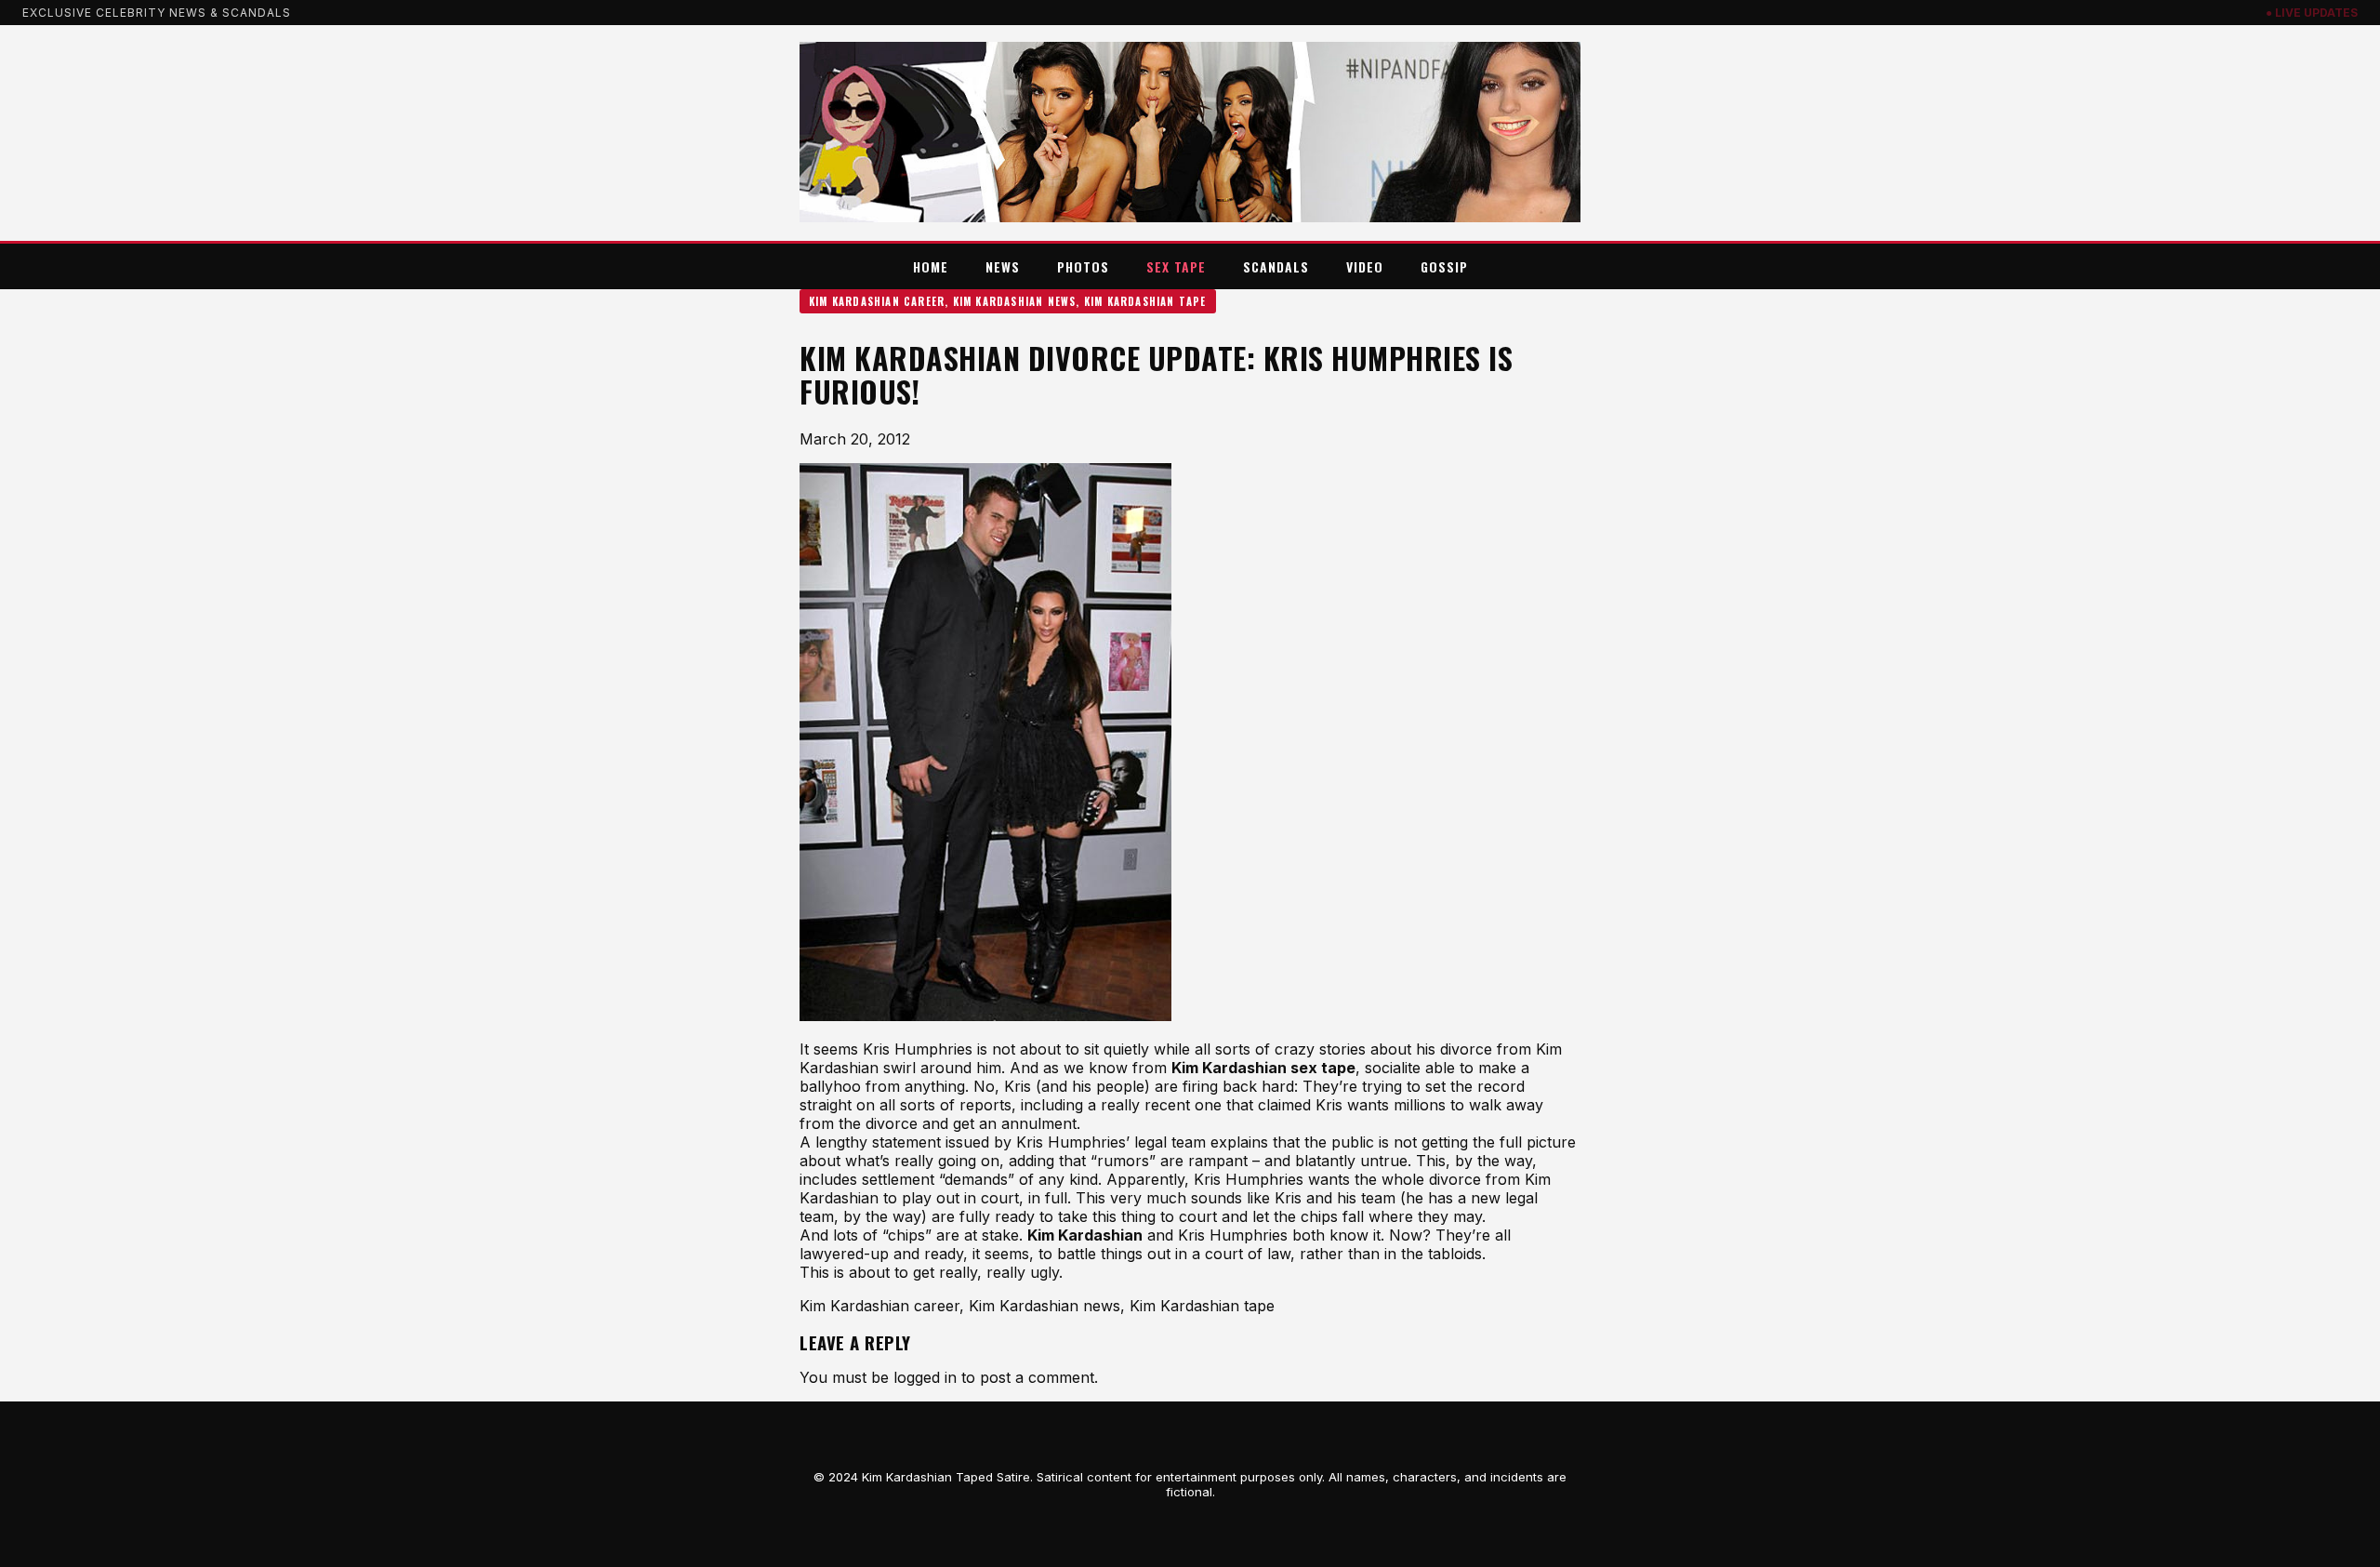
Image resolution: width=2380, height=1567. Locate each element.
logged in (925, 1377)
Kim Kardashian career (877, 301)
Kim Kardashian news (1015, 301)
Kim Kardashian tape (1145, 301)
